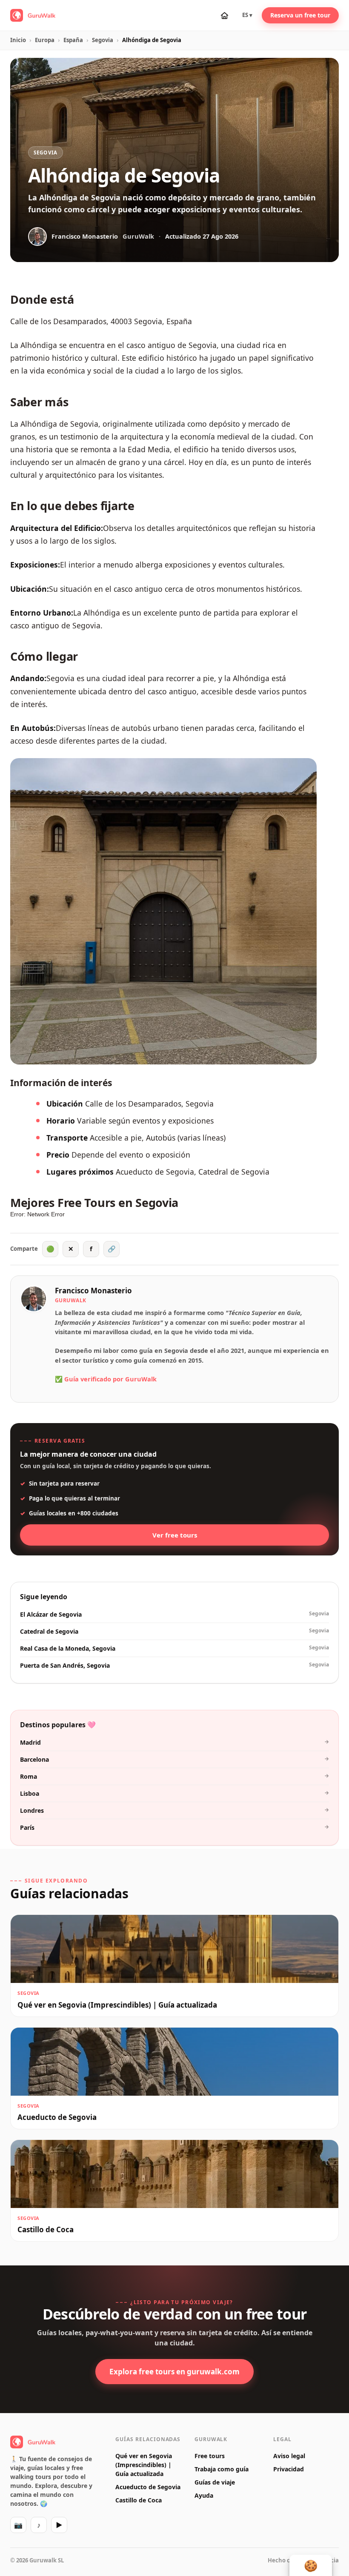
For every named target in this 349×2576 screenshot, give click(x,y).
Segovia (103, 40)
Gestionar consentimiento (311, 2565)
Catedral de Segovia (174, 1631)
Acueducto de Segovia (148, 2487)
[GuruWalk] (33, 15)
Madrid (174, 1742)
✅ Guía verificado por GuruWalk (106, 1379)
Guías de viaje (215, 2482)
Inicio (18, 40)
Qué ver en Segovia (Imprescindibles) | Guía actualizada (144, 2465)
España (73, 40)
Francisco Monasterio (93, 1291)
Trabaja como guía (222, 2469)
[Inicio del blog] (224, 15)
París (174, 1827)
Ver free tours (175, 1535)
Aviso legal (289, 2456)
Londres (174, 1810)
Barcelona (174, 1759)
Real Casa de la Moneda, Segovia (174, 1648)
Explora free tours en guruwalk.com (174, 2372)
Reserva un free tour (300, 15)
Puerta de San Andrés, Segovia (174, 1665)
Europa (45, 40)
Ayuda (204, 2495)
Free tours (210, 2456)
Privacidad (289, 2469)
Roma (174, 1776)
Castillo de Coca (139, 2500)
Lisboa (174, 1793)
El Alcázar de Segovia (174, 1614)
